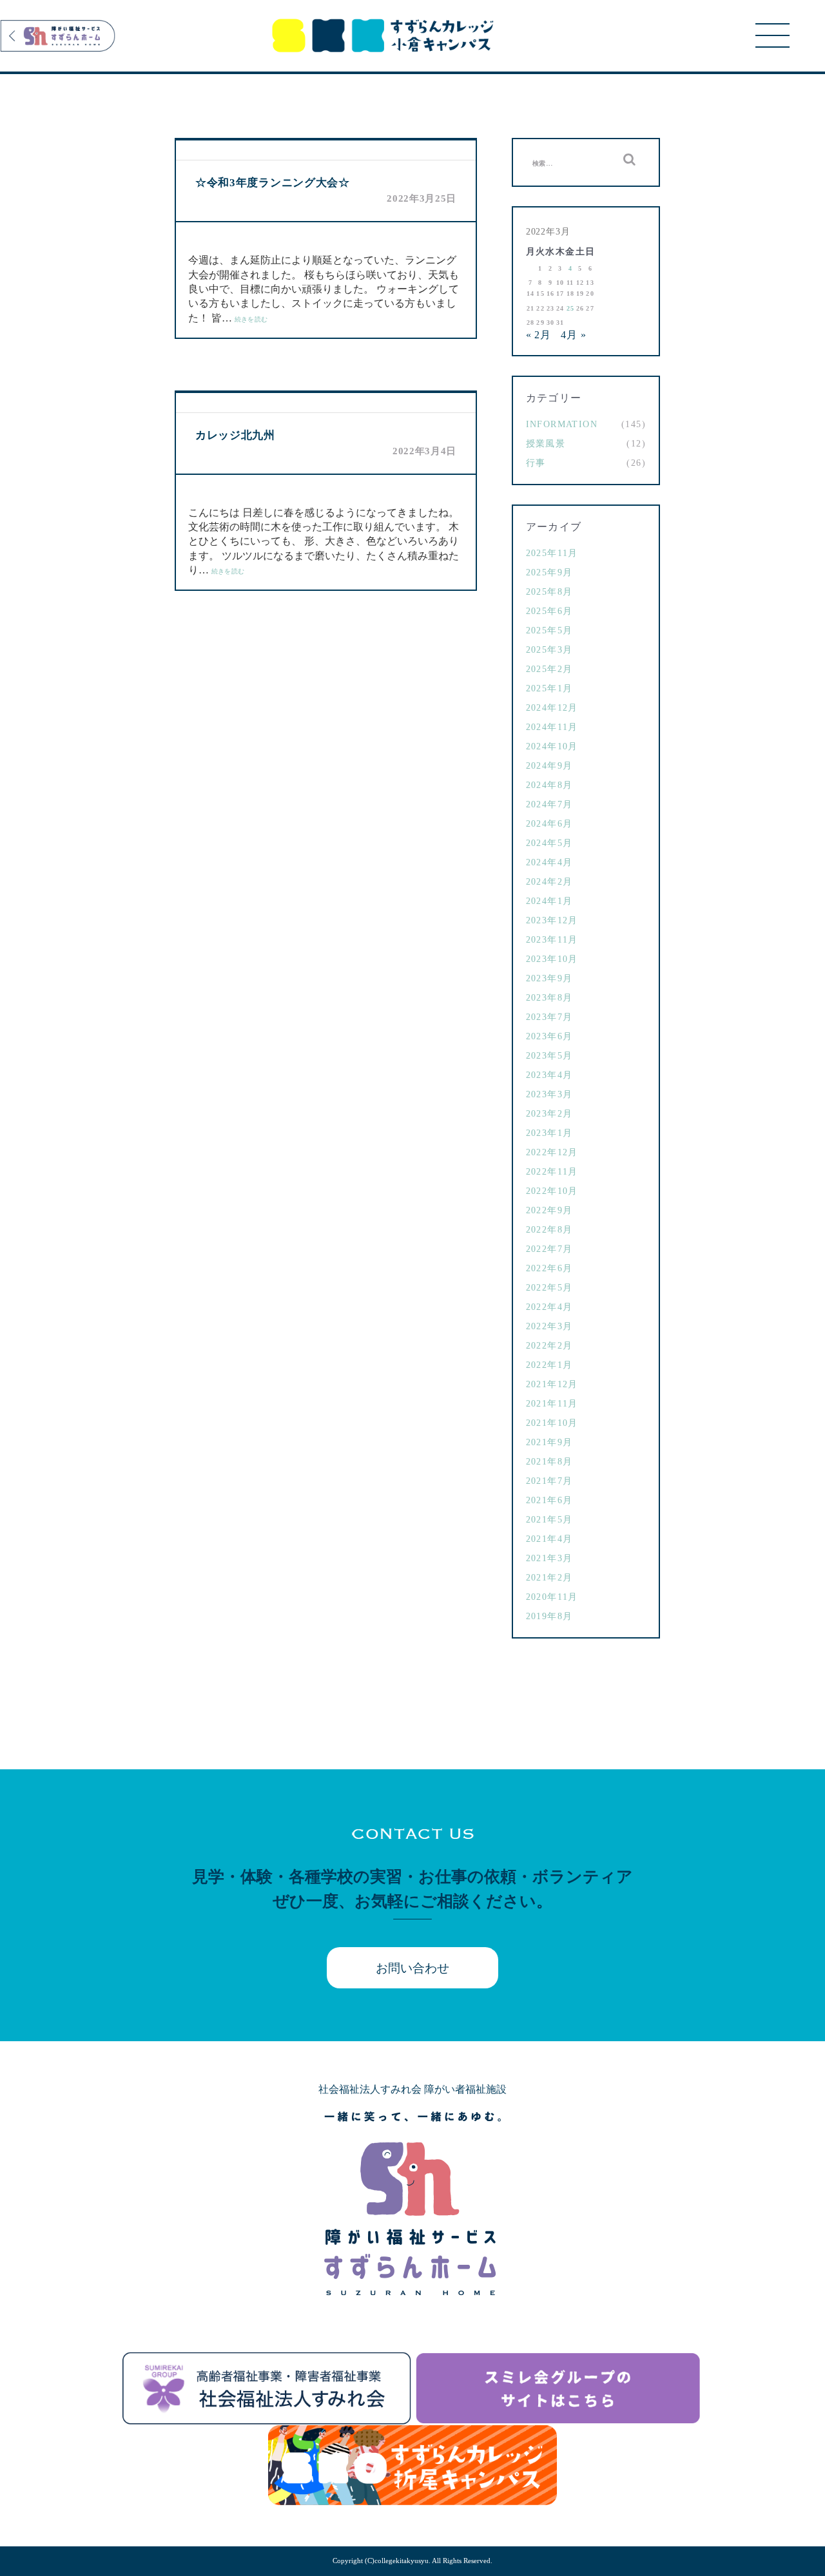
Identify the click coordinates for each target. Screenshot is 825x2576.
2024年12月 (552, 708)
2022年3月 (549, 1326)
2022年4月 (549, 1307)
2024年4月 (549, 862)
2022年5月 (549, 1288)
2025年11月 (552, 553)
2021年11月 (552, 1404)
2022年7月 (549, 1249)
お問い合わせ (412, 1968)
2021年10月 (552, 1423)
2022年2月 (549, 1346)
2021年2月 (549, 1578)
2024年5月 (549, 843)
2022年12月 (552, 1152)
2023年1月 (549, 1133)
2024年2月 (549, 882)
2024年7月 (549, 804)
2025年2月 (549, 669)
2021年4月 (549, 1539)
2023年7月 (549, 1017)
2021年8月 (549, 1462)
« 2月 (539, 335)
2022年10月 (552, 1191)
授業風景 (546, 444)
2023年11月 (552, 940)
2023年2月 (549, 1114)
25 (571, 308)
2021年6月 (549, 1500)
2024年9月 (549, 766)
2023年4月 (549, 1075)
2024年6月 (549, 824)
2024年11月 (552, 727)
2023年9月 (549, 978)
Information (562, 424)
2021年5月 (549, 1520)
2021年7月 (549, 1481)
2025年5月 (549, 630)
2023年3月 (549, 1094)
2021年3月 (549, 1558)
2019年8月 (549, 1616)
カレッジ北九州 (235, 435)
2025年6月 (549, 611)
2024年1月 (549, 901)
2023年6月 (549, 1036)
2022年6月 (549, 1268)
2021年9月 (549, 1442)
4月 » (574, 335)
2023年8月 (549, 998)
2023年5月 (549, 1056)
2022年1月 (549, 1365)
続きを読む (251, 319)
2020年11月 (552, 1597)
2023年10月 (552, 959)
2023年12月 (552, 920)
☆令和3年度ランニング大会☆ (273, 183)
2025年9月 (549, 572)
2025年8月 (549, 592)
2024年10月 (552, 746)
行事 (536, 463)
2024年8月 (549, 785)
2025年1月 (549, 688)
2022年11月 (552, 1172)
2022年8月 (549, 1230)
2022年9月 (549, 1210)
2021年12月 (552, 1384)
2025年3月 (549, 650)
